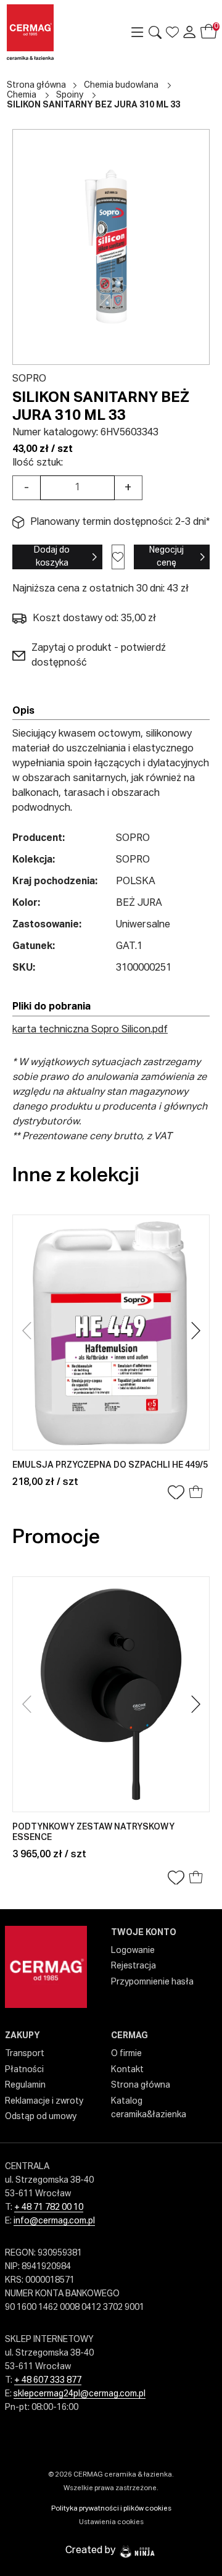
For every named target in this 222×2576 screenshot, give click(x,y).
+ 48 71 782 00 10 (49, 2207)
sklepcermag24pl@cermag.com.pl (80, 2394)
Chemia (22, 95)
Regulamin (25, 2085)
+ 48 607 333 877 (48, 2380)
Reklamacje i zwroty (44, 2101)
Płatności (24, 2070)
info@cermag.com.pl (54, 2221)
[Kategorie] (138, 32)
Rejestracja (134, 1966)
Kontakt (127, 2070)
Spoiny (70, 95)
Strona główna (36, 85)
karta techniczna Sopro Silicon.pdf (90, 1030)
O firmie (126, 2054)
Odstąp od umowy (41, 2117)
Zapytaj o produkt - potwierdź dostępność (99, 656)
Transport (25, 2054)
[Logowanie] (189, 32)
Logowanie (133, 1951)
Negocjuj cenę (166, 557)
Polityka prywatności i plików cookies (111, 2508)
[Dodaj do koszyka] (196, 1493)
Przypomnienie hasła (152, 1982)
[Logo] (50, 32)
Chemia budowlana (121, 85)
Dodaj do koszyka (52, 557)
